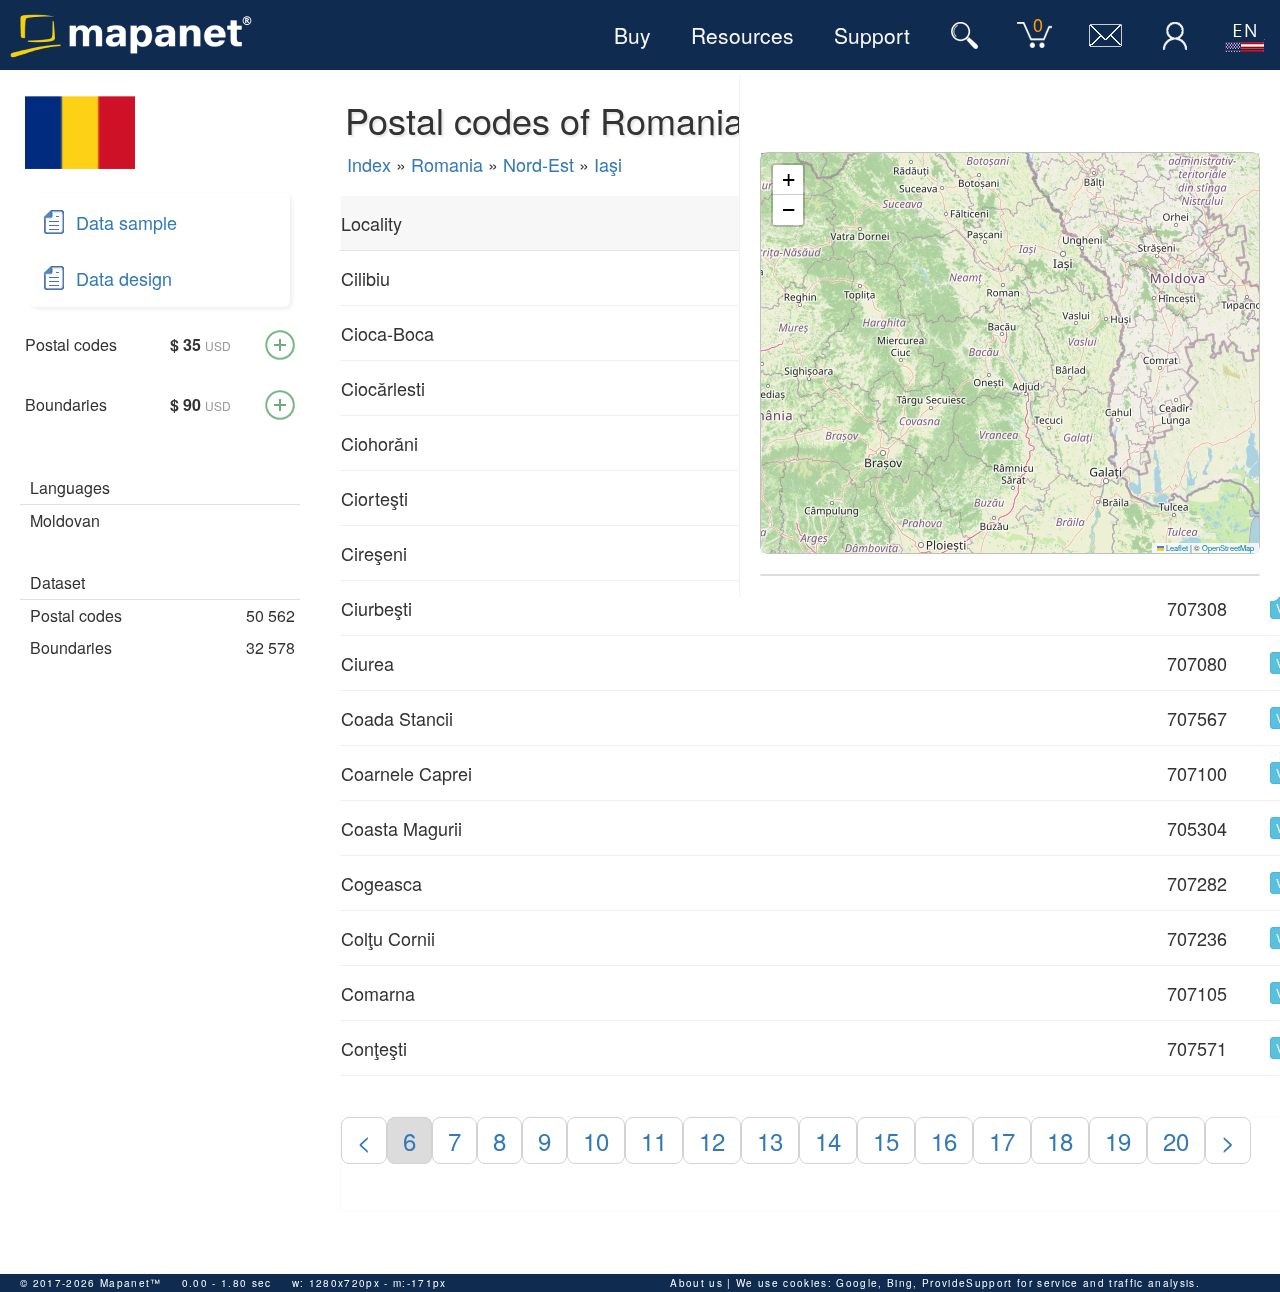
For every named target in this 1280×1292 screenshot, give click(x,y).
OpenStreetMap (1228, 547)
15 (886, 1140)
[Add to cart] (280, 345)
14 (828, 1140)
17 (1002, 1140)
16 (944, 1140)
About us (696, 1283)
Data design (124, 278)
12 (712, 1140)
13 (770, 1140)
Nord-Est (538, 164)
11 (654, 1140)
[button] (788, 180)
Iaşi (608, 164)
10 (596, 1140)
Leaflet (1176, 547)
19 (1118, 1140)
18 (1060, 1140)
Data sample (126, 222)
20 (1176, 1140)
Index (369, 164)
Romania (447, 164)
